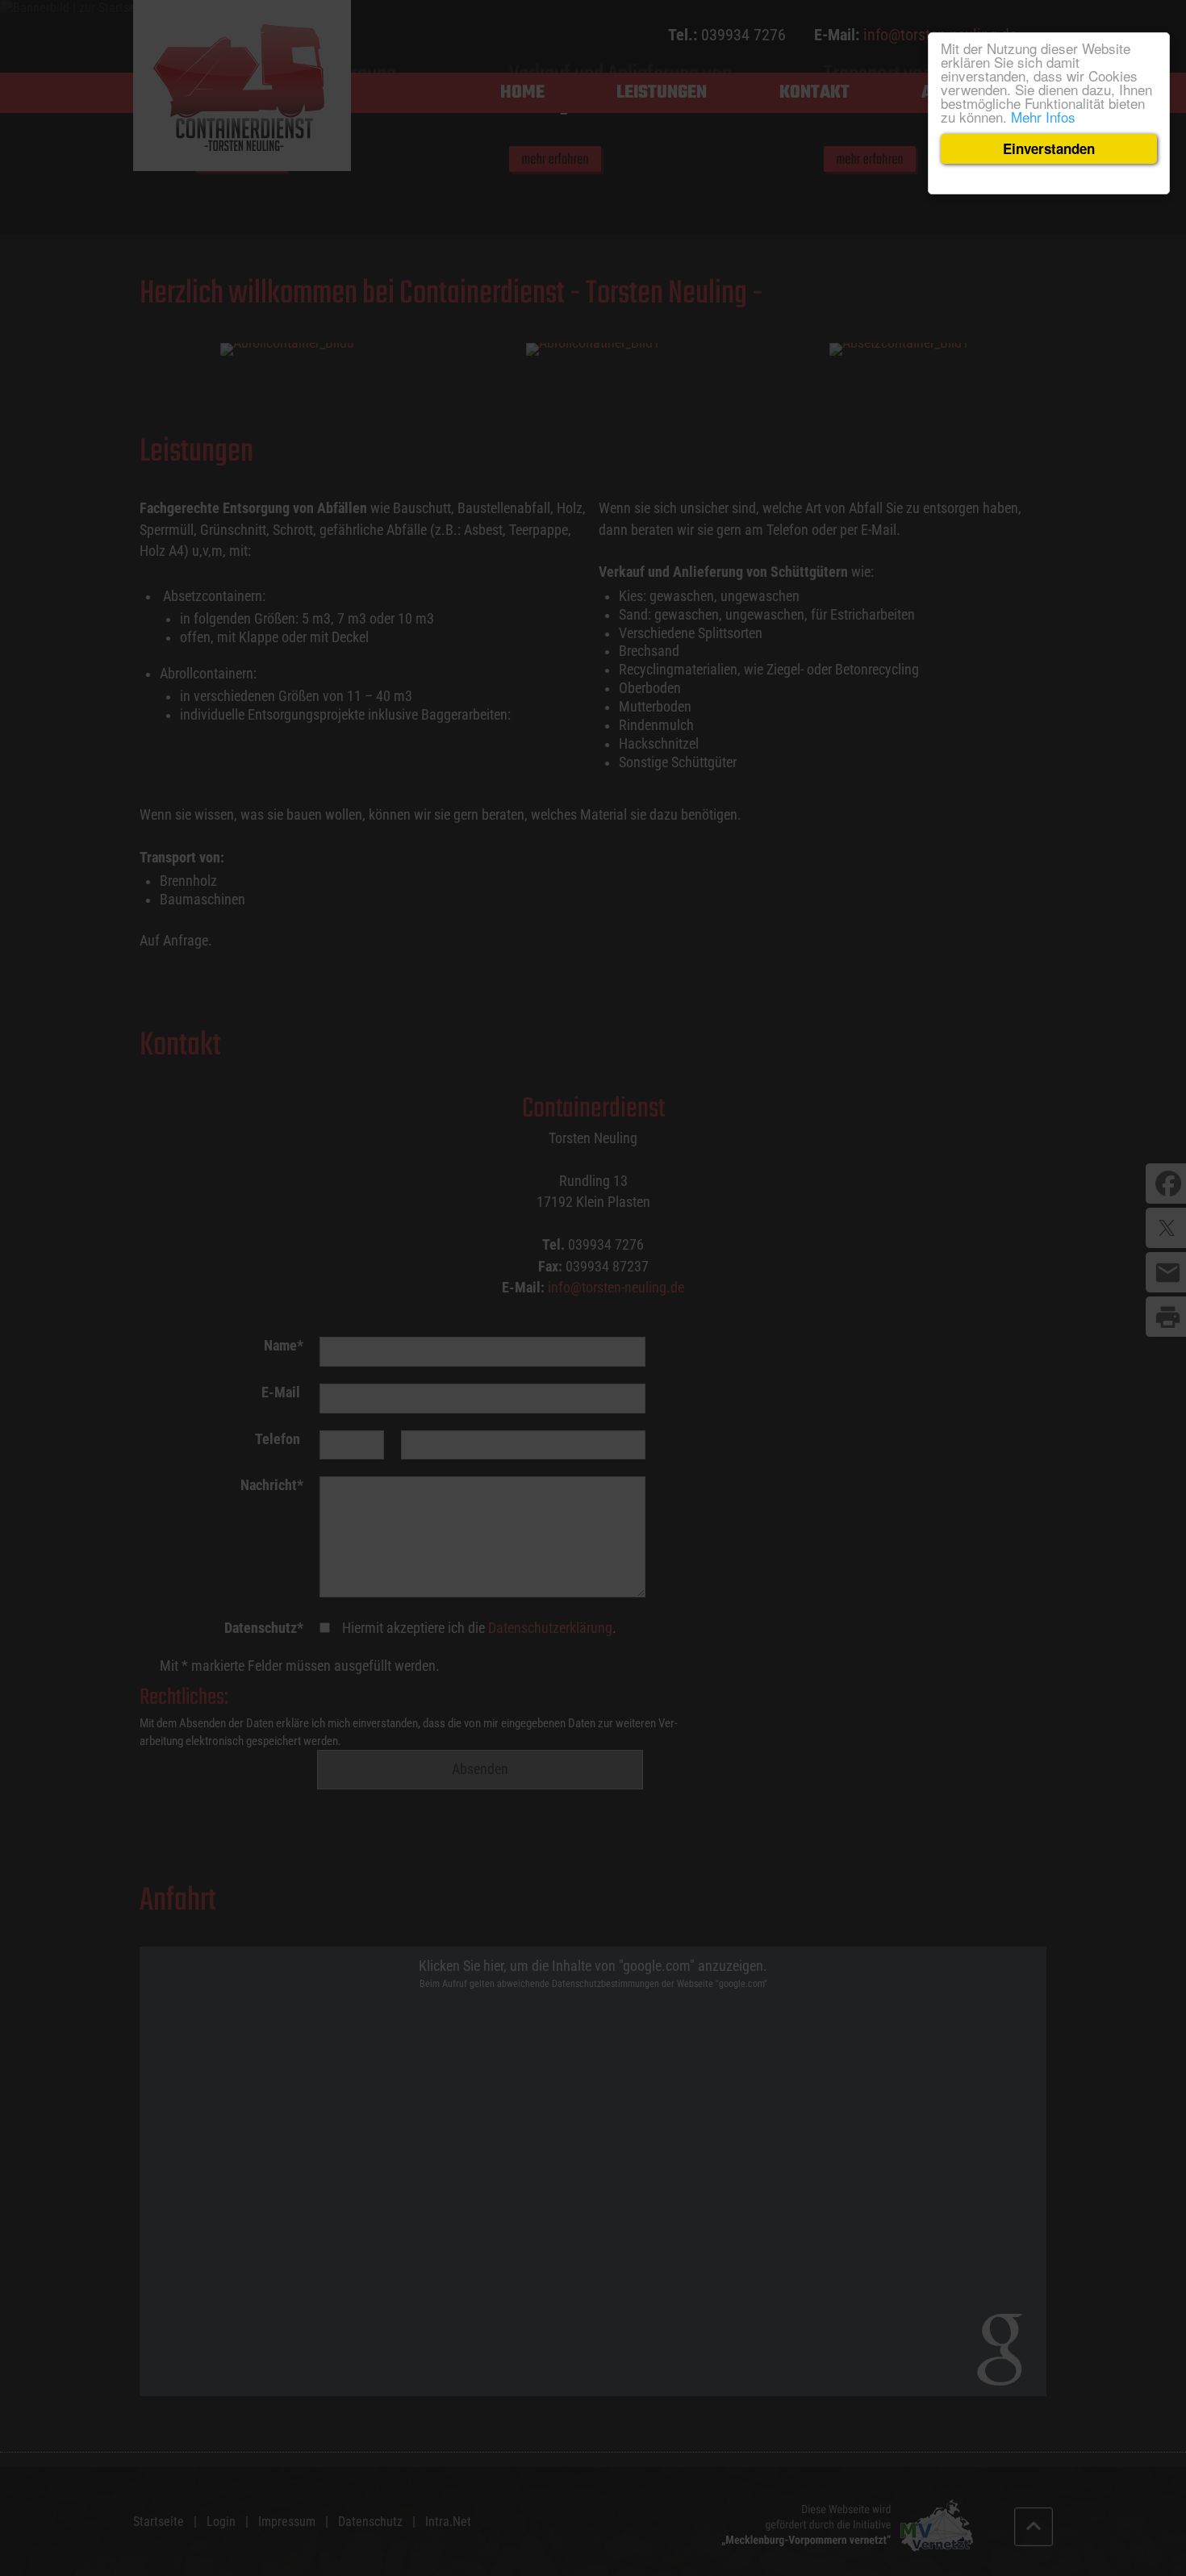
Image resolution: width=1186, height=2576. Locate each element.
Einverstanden (1049, 148)
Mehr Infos (1043, 117)
